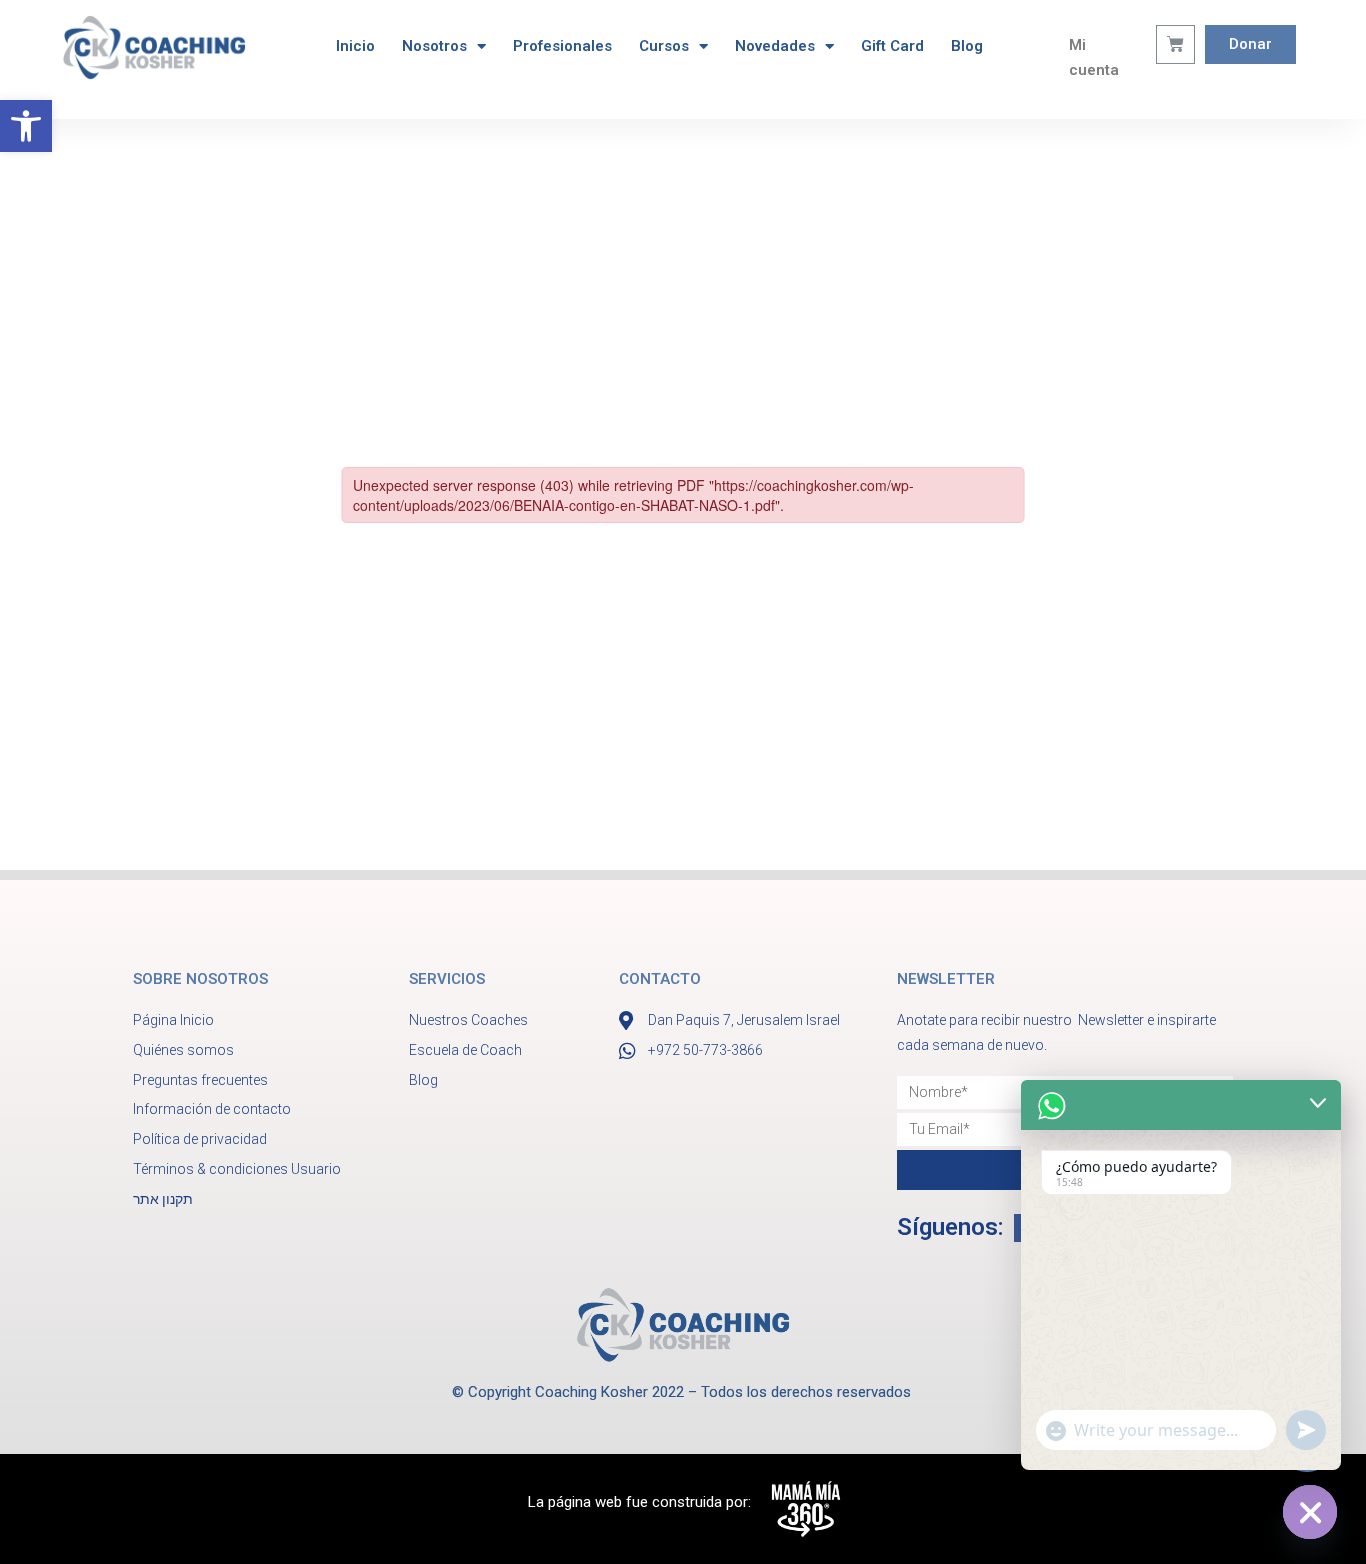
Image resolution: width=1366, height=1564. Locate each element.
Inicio (355, 46)
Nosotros (434, 46)
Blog (967, 46)
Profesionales (562, 46)
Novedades (775, 46)
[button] (26, 126)
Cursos (664, 46)
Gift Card (892, 46)
